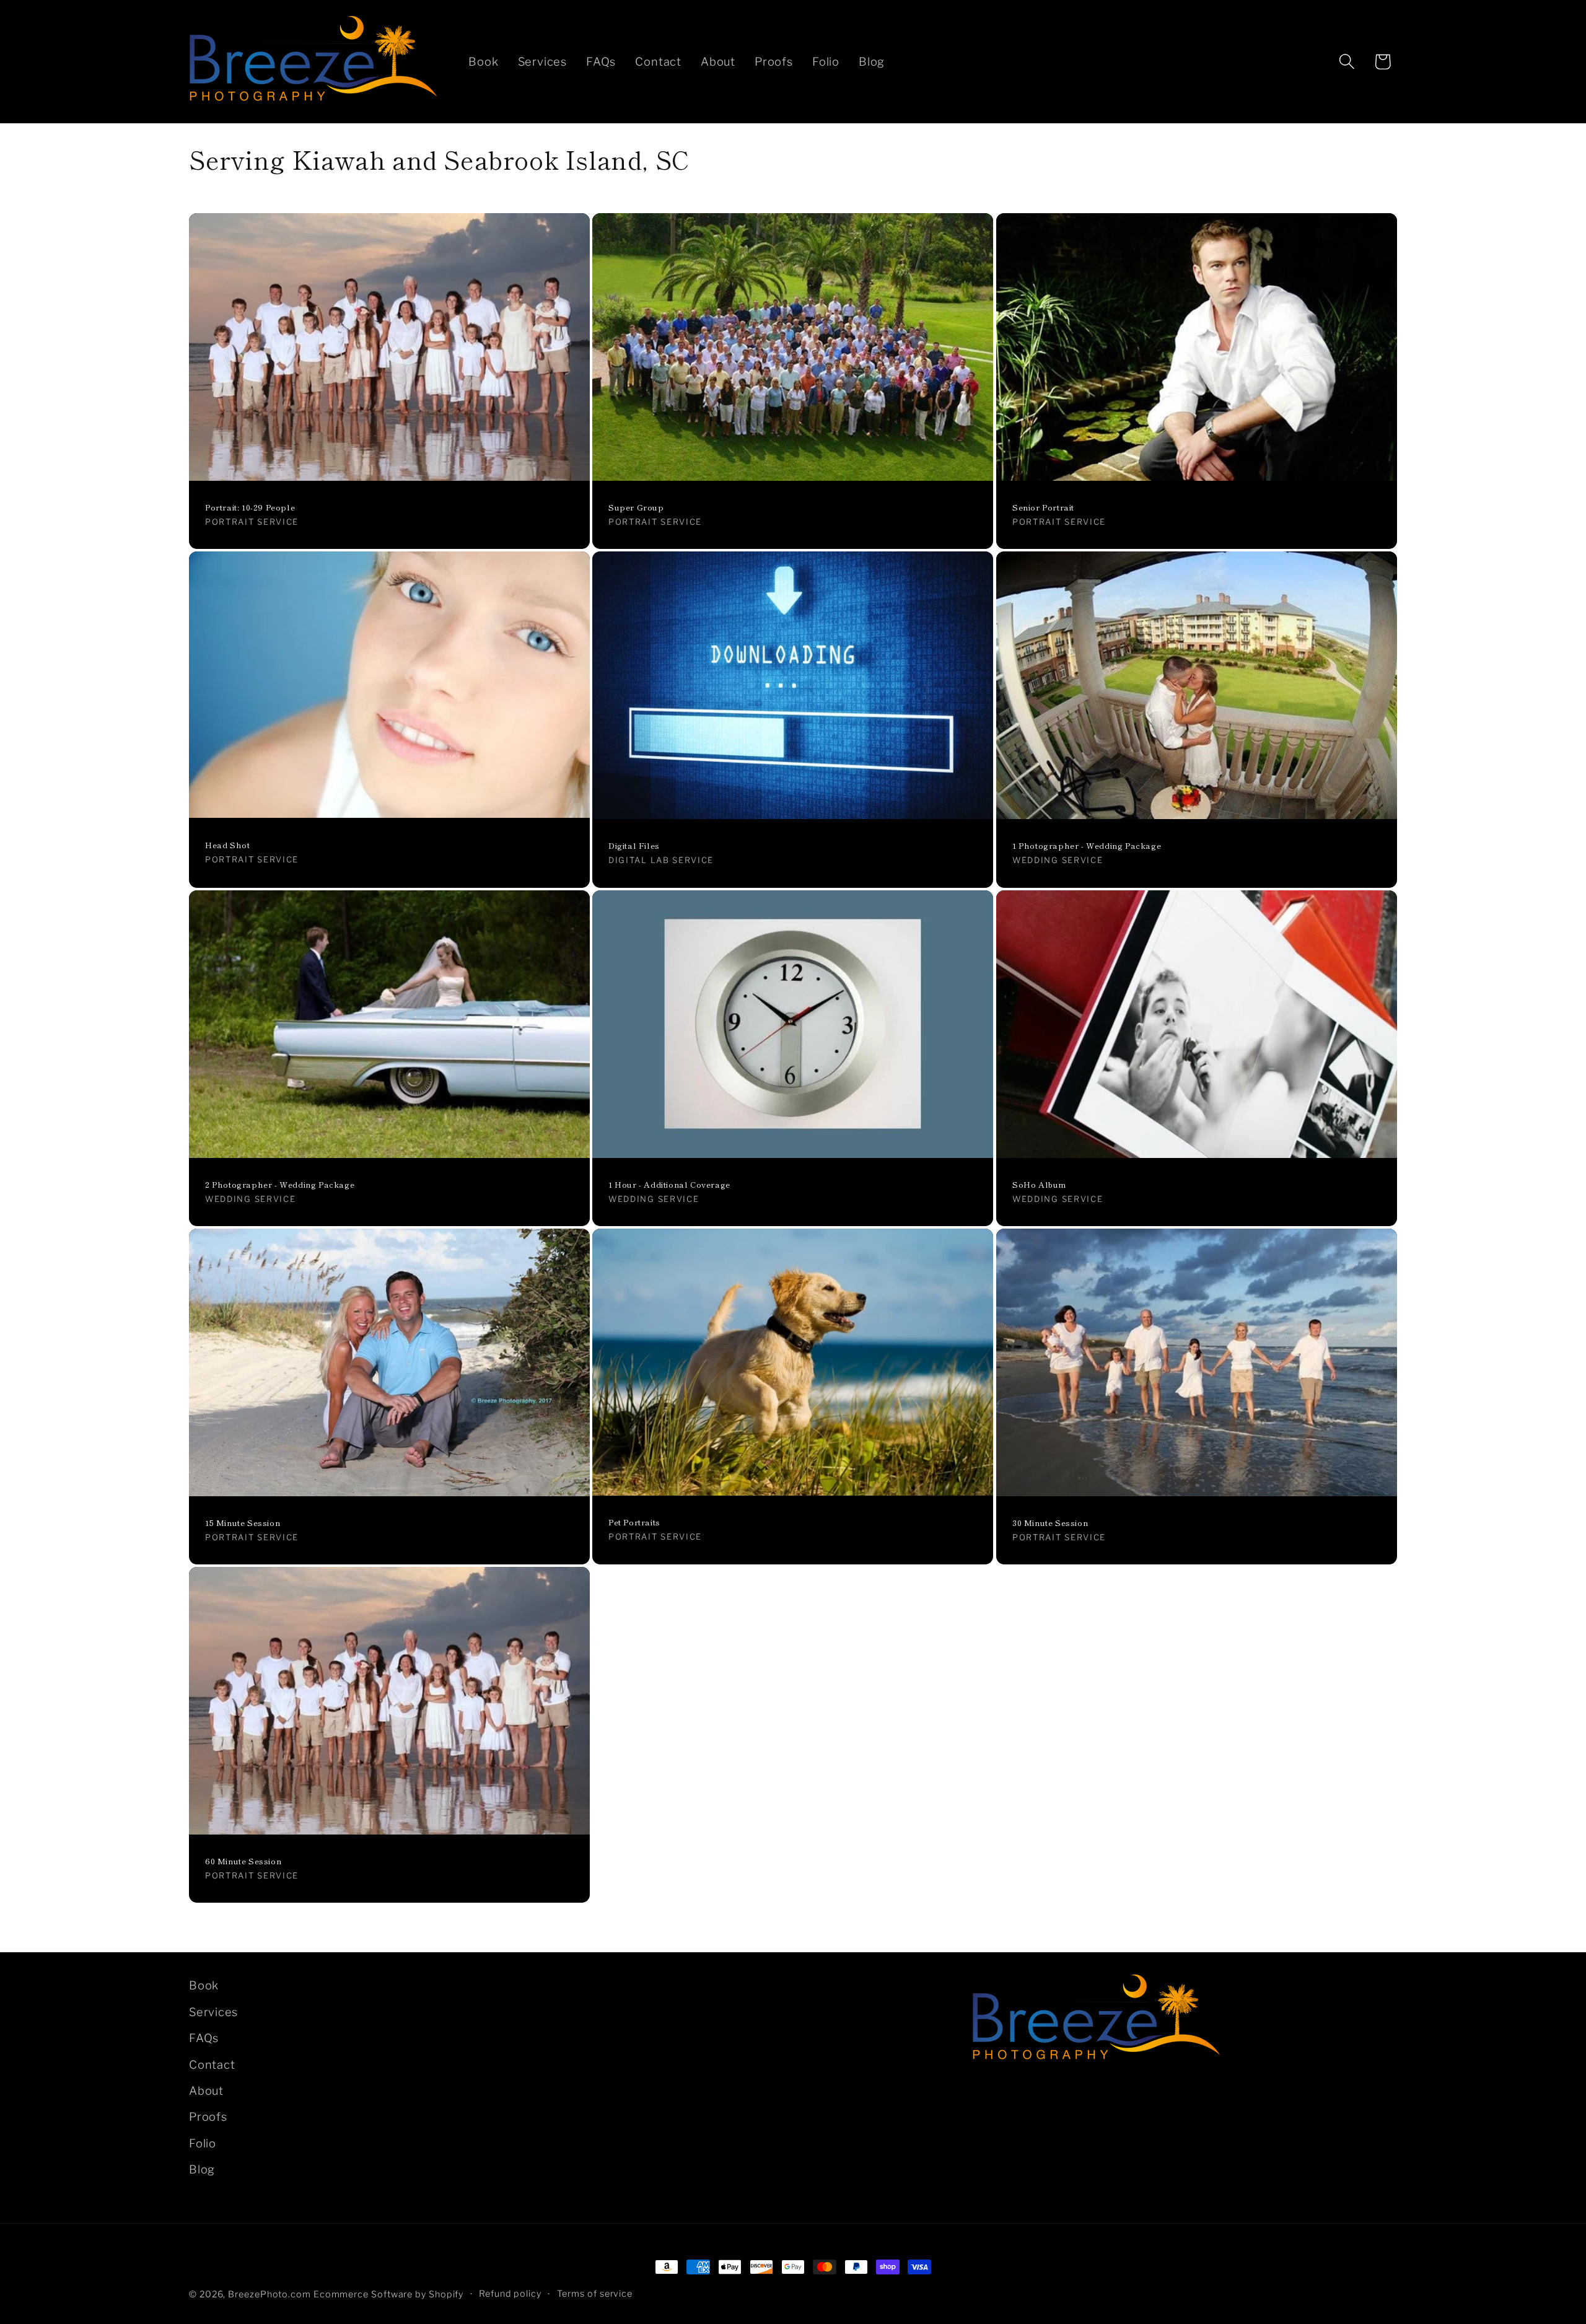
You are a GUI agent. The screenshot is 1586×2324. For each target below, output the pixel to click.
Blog (202, 2169)
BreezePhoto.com (269, 2294)
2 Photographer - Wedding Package (280, 1184)
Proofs (208, 2116)
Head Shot (227, 845)
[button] (1347, 62)
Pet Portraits (634, 1523)
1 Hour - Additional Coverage (669, 1184)
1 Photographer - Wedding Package (1087, 846)
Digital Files (634, 846)
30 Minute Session (1050, 1523)
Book (204, 1985)
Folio (203, 2143)
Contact (212, 2064)
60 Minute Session (243, 1861)
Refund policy (510, 2294)
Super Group (636, 508)
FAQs (204, 2038)
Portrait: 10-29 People (250, 508)
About (206, 2090)
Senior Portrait (1043, 508)
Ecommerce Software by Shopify (388, 2294)
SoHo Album (1039, 1184)
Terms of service (595, 2294)
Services (213, 2012)
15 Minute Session (243, 1523)
